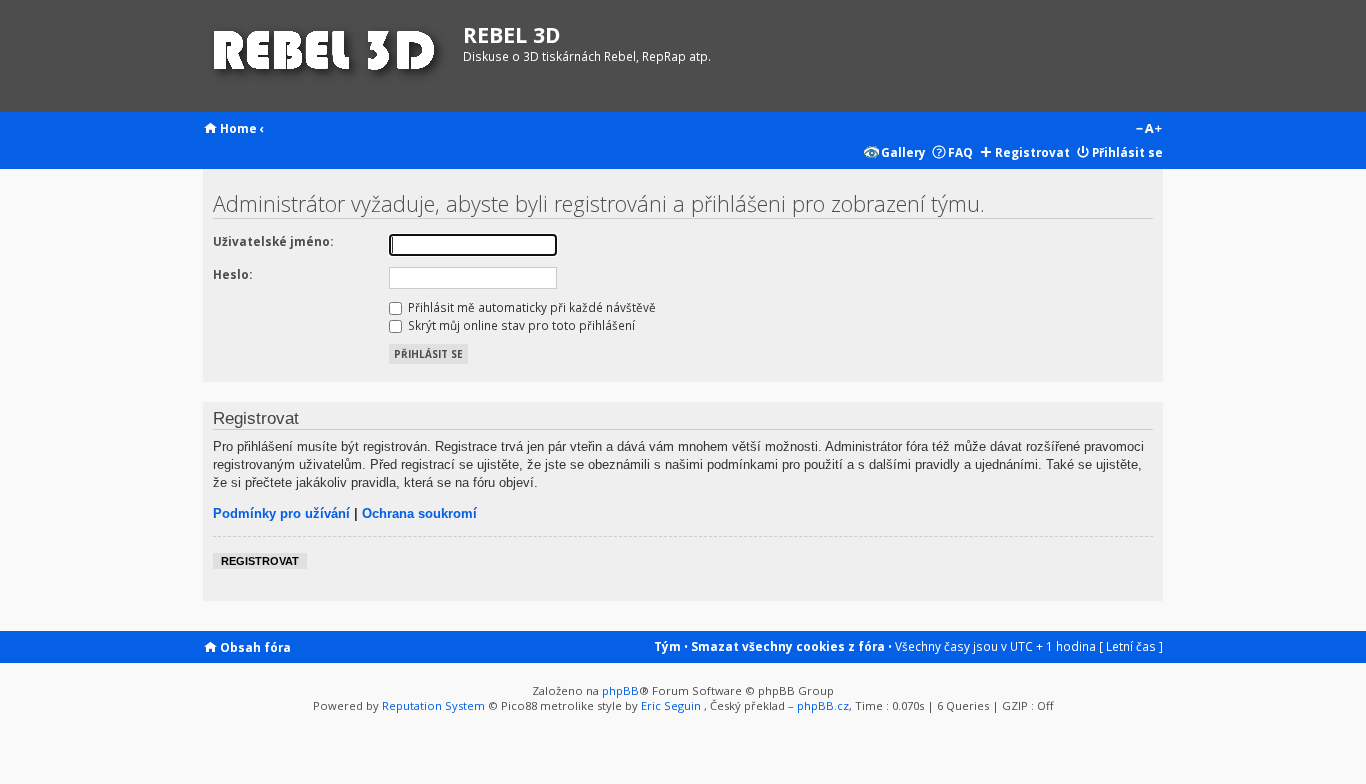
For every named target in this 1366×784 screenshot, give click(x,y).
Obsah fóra (255, 647)
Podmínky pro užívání (281, 513)
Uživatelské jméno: (273, 241)
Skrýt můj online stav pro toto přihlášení (520, 325)
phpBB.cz (823, 705)
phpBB (620, 690)
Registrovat (1032, 152)
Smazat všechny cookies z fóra (788, 646)
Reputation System (433, 705)
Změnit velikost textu (1148, 130)
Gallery (903, 152)
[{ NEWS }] (328, 56)
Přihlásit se (1127, 152)
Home (238, 128)
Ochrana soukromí (419, 513)
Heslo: (232, 274)
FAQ (960, 152)
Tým (667, 646)
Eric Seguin (671, 705)
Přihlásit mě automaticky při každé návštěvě (530, 307)
